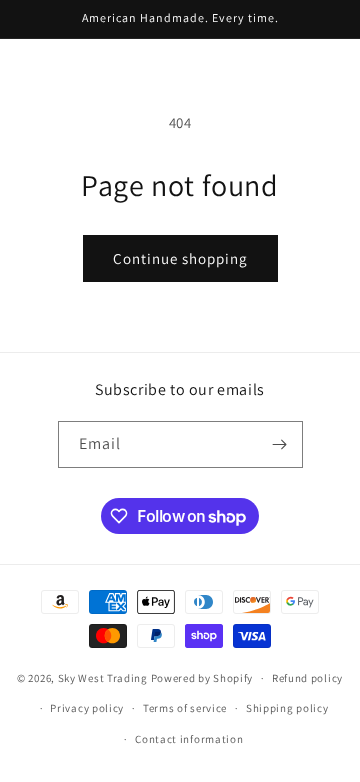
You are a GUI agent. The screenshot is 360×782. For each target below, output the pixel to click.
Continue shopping (180, 258)
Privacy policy (87, 708)
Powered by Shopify (202, 678)
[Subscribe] (280, 444)
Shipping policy (287, 708)
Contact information (189, 739)
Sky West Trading (103, 678)
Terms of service (185, 708)
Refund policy (307, 678)
